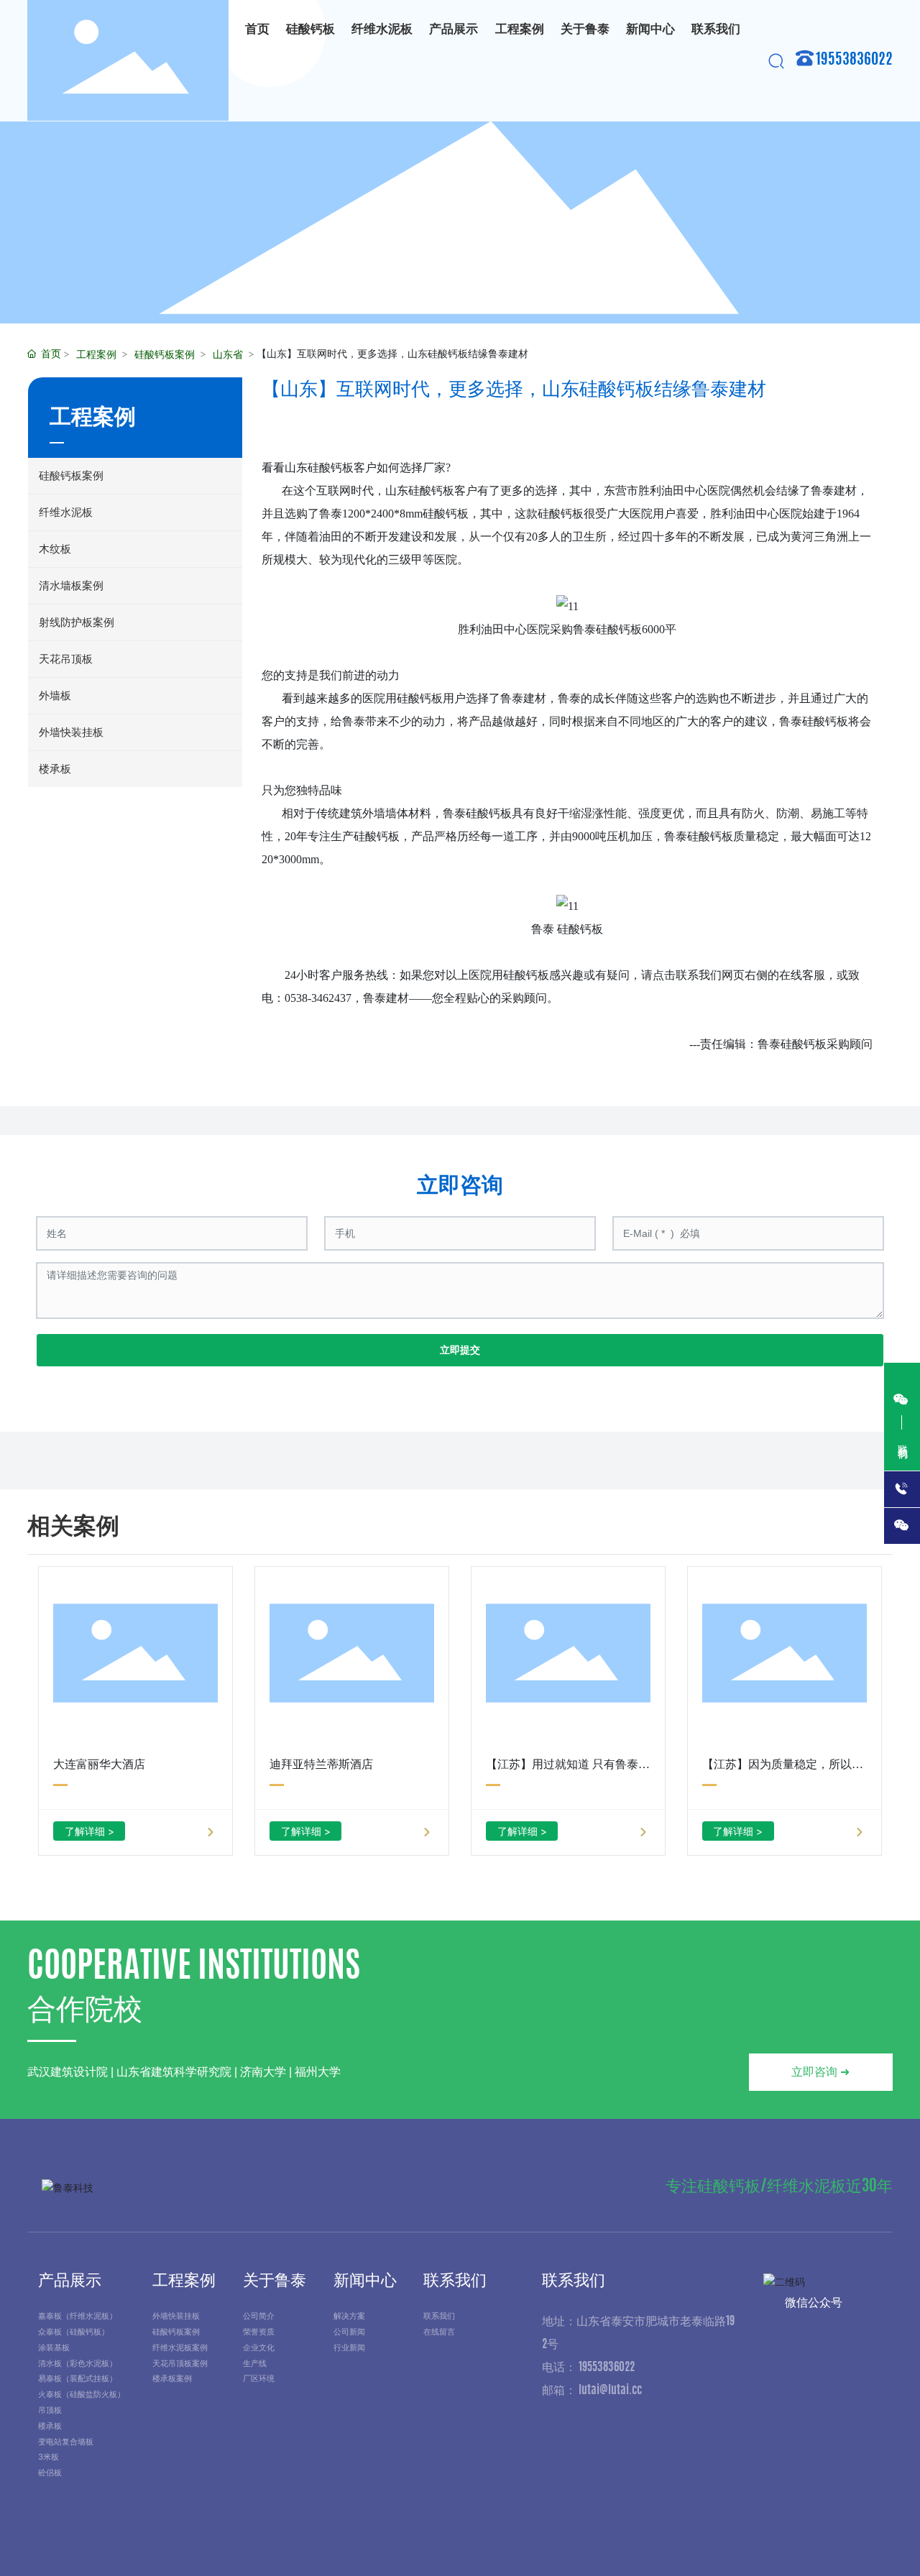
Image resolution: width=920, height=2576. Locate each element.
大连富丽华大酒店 (99, 1764)
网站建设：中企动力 (789, 2542)
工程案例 (96, 354)
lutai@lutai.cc (610, 2391)
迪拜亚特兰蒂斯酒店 (321, 1764)
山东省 (228, 354)
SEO (885, 2542)
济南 (859, 2542)
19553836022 (854, 60)
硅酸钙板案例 (165, 354)
